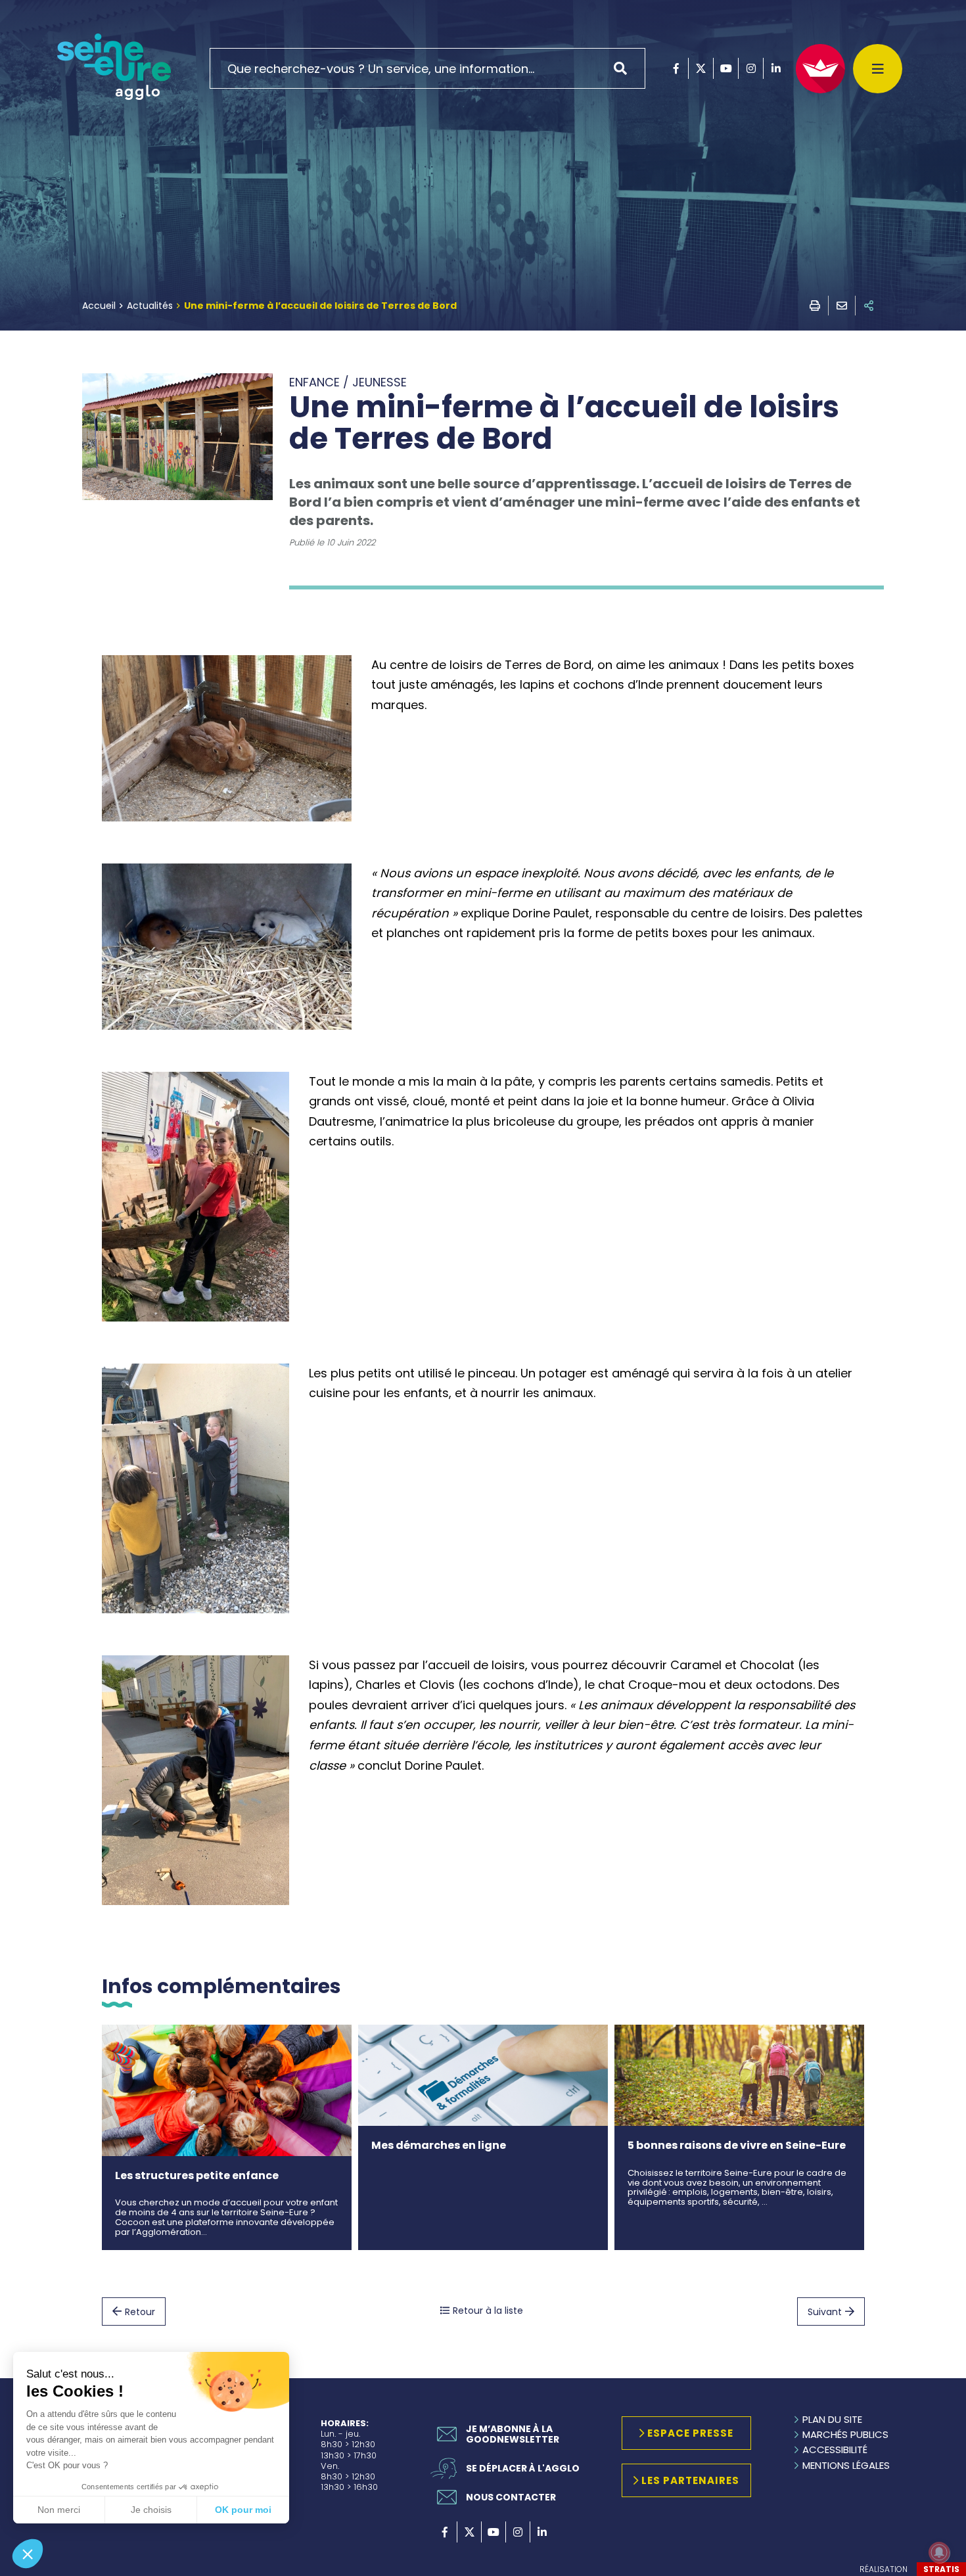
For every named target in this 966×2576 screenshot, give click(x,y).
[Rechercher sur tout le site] (625, 68)
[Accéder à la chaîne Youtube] (726, 68)
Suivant (825, 2312)
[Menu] (878, 69)
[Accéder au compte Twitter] (701, 68)
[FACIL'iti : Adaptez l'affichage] (820, 69)
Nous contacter (511, 2497)
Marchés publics (845, 2434)
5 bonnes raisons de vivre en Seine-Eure (737, 2145)
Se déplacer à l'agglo (523, 2468)
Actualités (150, 306)
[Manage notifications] (939, 2552)
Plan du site (832, 2419)
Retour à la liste (488, 2311)
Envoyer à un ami (842, 306)
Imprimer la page (815, 306)
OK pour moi (243, 2510)
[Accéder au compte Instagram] (751, 68)
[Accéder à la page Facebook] (676, 68)
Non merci (59, 2510)
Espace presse (690, 2433)
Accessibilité (835, 2449)
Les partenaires (690, 2480)
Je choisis (151, 2510)
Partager (869, 306)
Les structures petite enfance (197, 2175)
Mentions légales (846, 2465)
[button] (28, 2554)
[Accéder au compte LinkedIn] (776, 68)
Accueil (99, 306)
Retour (140, 2312)
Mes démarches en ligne (439, 2145)
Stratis (941, 2569)
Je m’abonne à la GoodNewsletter (513, 2434)
